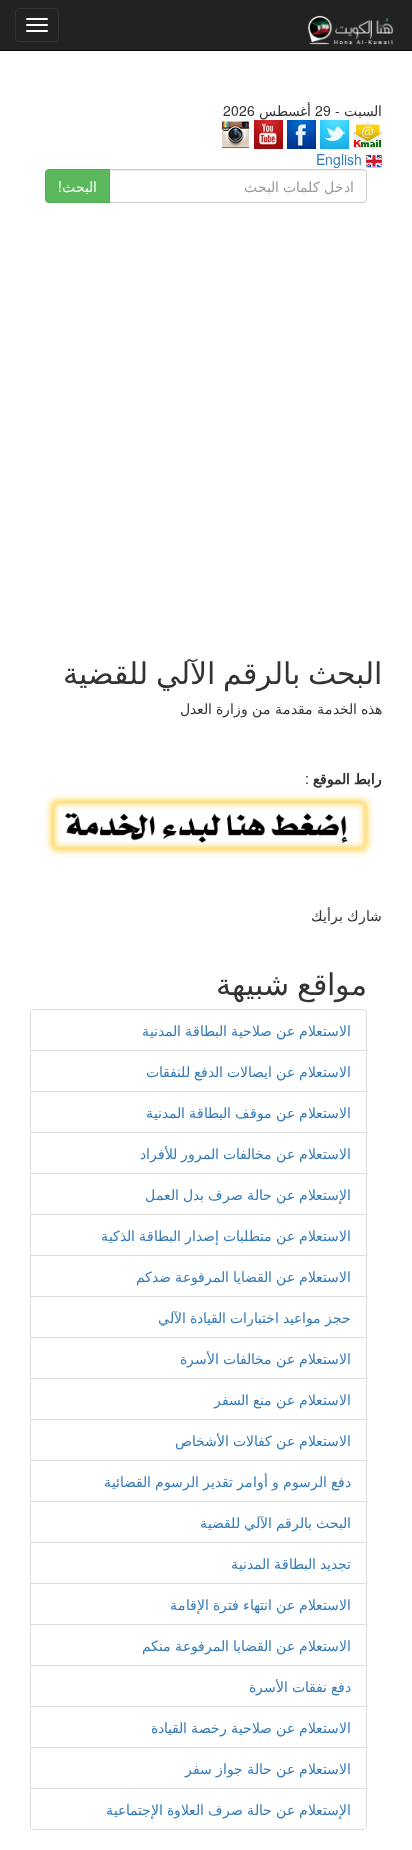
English (341, 159)
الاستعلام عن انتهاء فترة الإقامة (260, 1604)
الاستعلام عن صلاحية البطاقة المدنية (246, 1030)
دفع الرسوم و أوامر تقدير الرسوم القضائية (227, 1481)
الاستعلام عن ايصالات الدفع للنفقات (248, 1071)
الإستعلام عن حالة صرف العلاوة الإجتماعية (228, 1809)
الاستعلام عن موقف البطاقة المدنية (248, 1112)
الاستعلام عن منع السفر (282, 1399)
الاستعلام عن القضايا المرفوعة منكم (246, 1645)
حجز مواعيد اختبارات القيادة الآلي (254, 1317)
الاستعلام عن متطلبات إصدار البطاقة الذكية (226, 1235)
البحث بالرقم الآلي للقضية (275, 1522)
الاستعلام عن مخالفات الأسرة (265, 1358)
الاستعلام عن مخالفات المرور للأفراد (245, 1153)
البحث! (77, 186)
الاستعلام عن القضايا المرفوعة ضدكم (243, 1276)
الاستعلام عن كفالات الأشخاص (263, 1440)
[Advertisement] (206, 419)
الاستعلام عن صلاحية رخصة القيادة (251, 1727)
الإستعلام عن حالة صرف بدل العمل (248, 1194)
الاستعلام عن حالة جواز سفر (268, 1768)
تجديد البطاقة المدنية (291, 1563)
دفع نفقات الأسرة (300, 1686)
